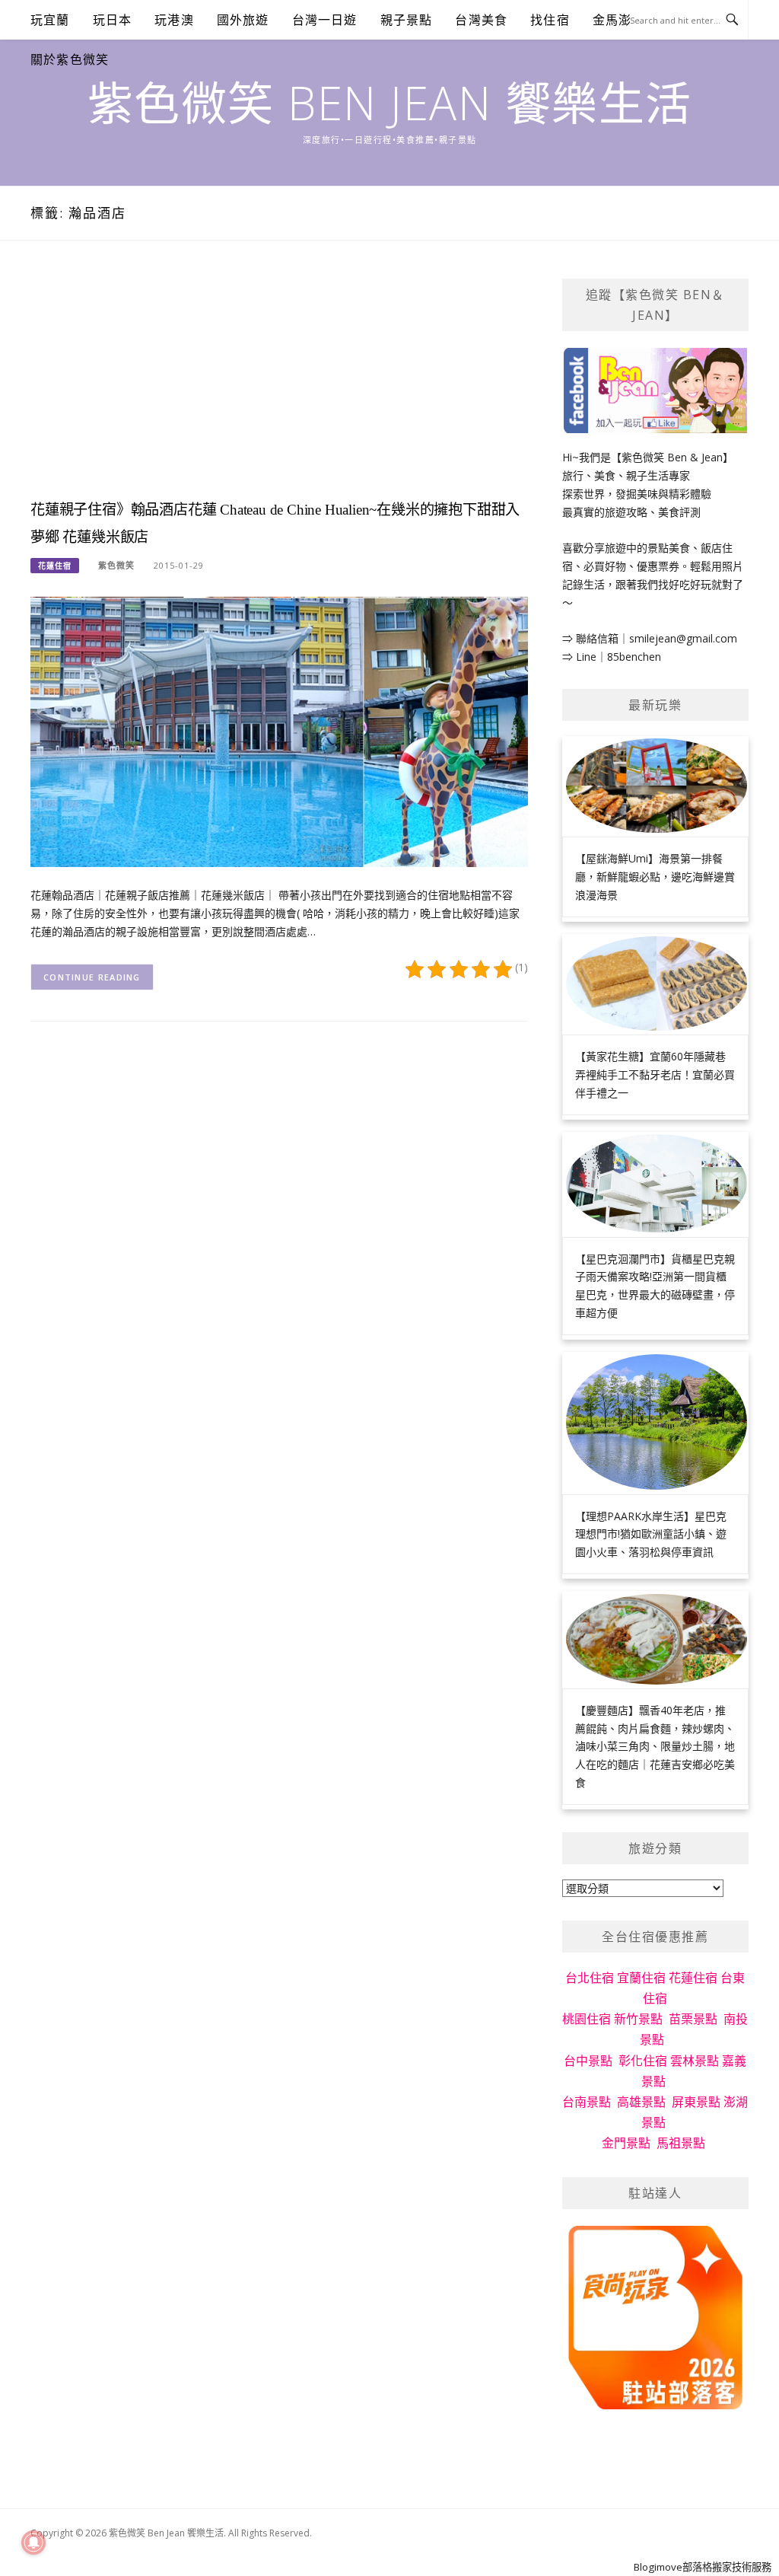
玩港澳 (174, 20)
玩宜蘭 (50, 20)
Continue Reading (92, 977)
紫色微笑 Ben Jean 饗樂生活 (390, 103)
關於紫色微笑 (70, 59)
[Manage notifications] (33, 2543)
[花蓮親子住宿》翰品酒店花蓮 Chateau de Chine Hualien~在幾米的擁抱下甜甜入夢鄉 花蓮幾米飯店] (279, 730)
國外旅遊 (243, 20)
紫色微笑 (116, 565)
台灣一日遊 (325, 20)
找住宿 (550, 20)
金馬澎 (612, 20)
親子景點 (407, 20)
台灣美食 (481, 20)
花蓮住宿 (55, 566)
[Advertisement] (279, 385)
